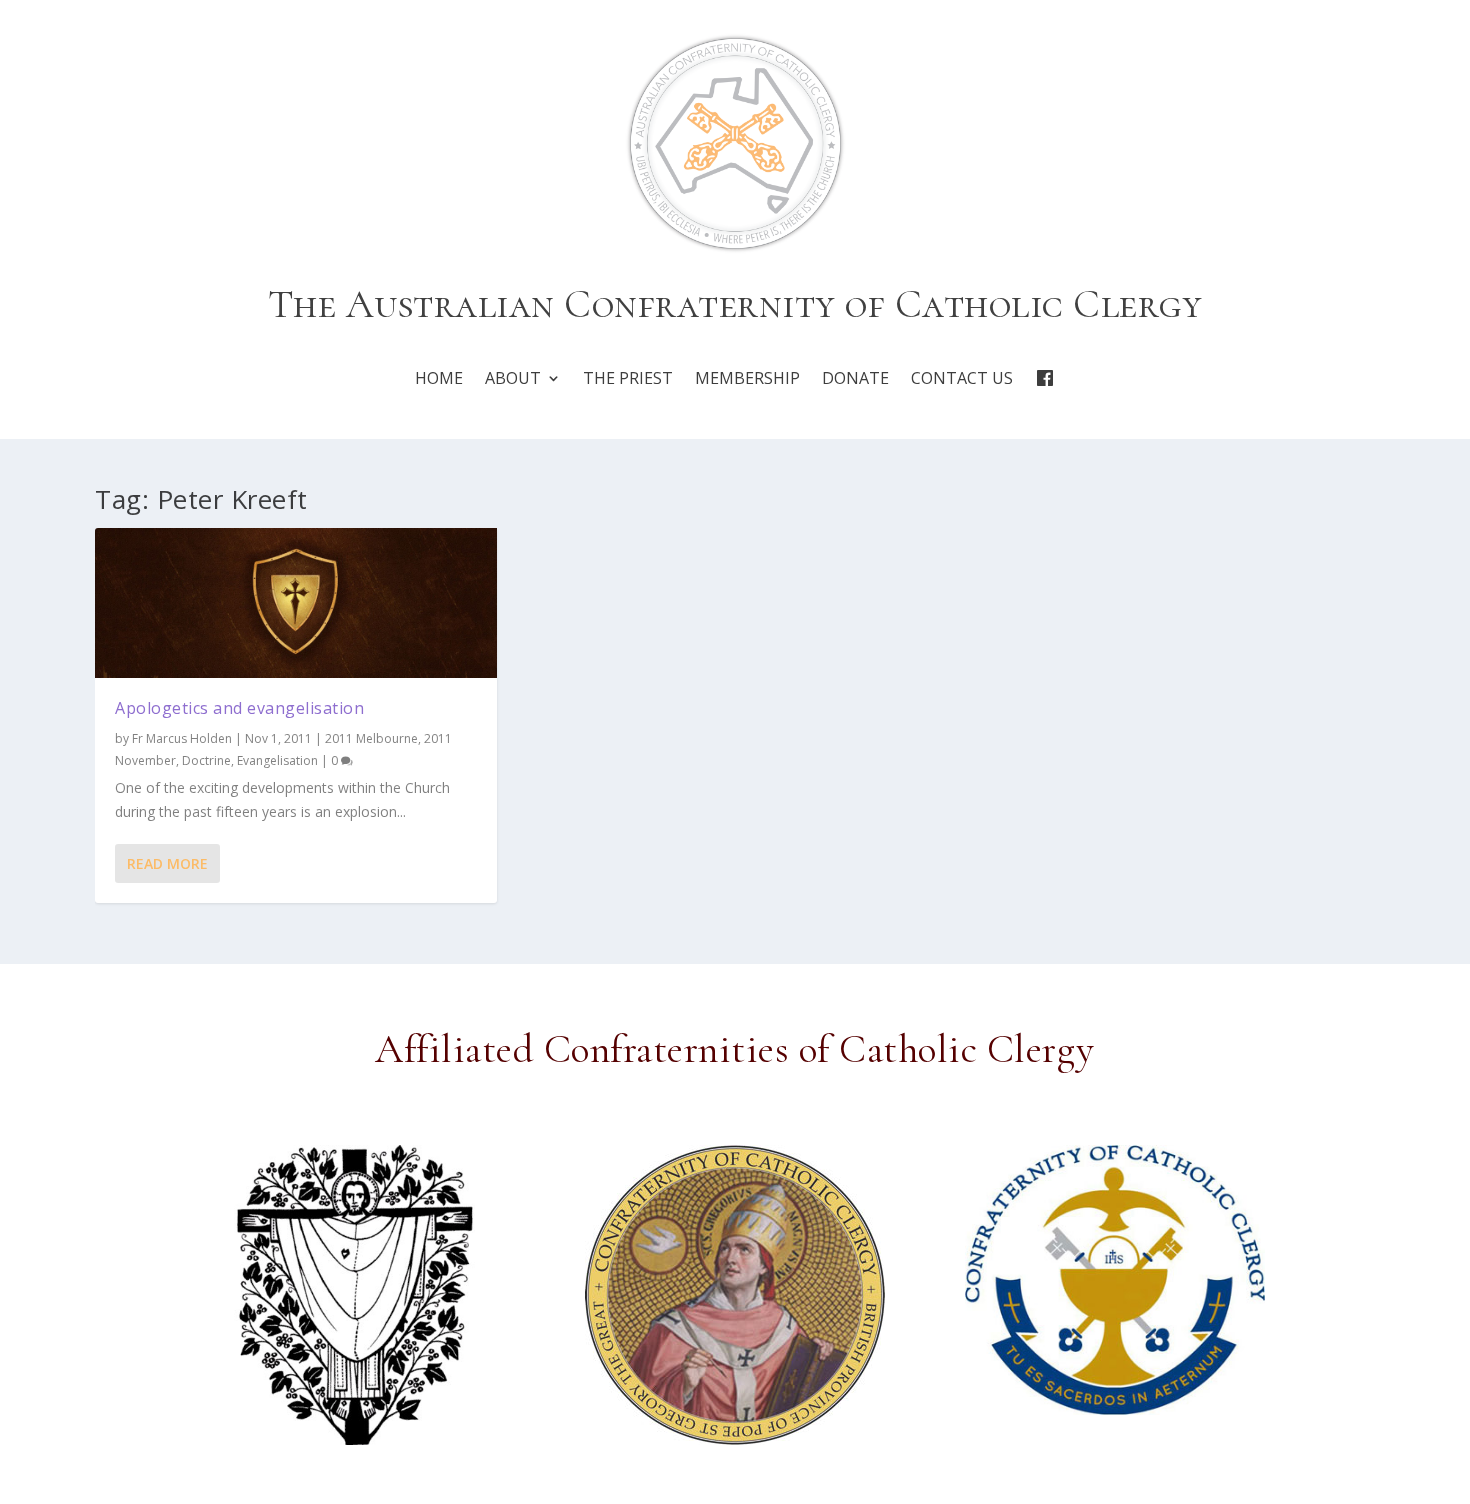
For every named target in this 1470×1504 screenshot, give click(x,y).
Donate (855, 378)
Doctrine (206, 760)
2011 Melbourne (371, 738)
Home (439, 378)
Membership (747, 378)
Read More (167, 863)
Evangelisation (277, 760)
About (513, 378)
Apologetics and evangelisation (239, 708)
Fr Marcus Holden (182, 738)
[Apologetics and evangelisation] (296, 603)
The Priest (628, 378)
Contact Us (962, 378)
